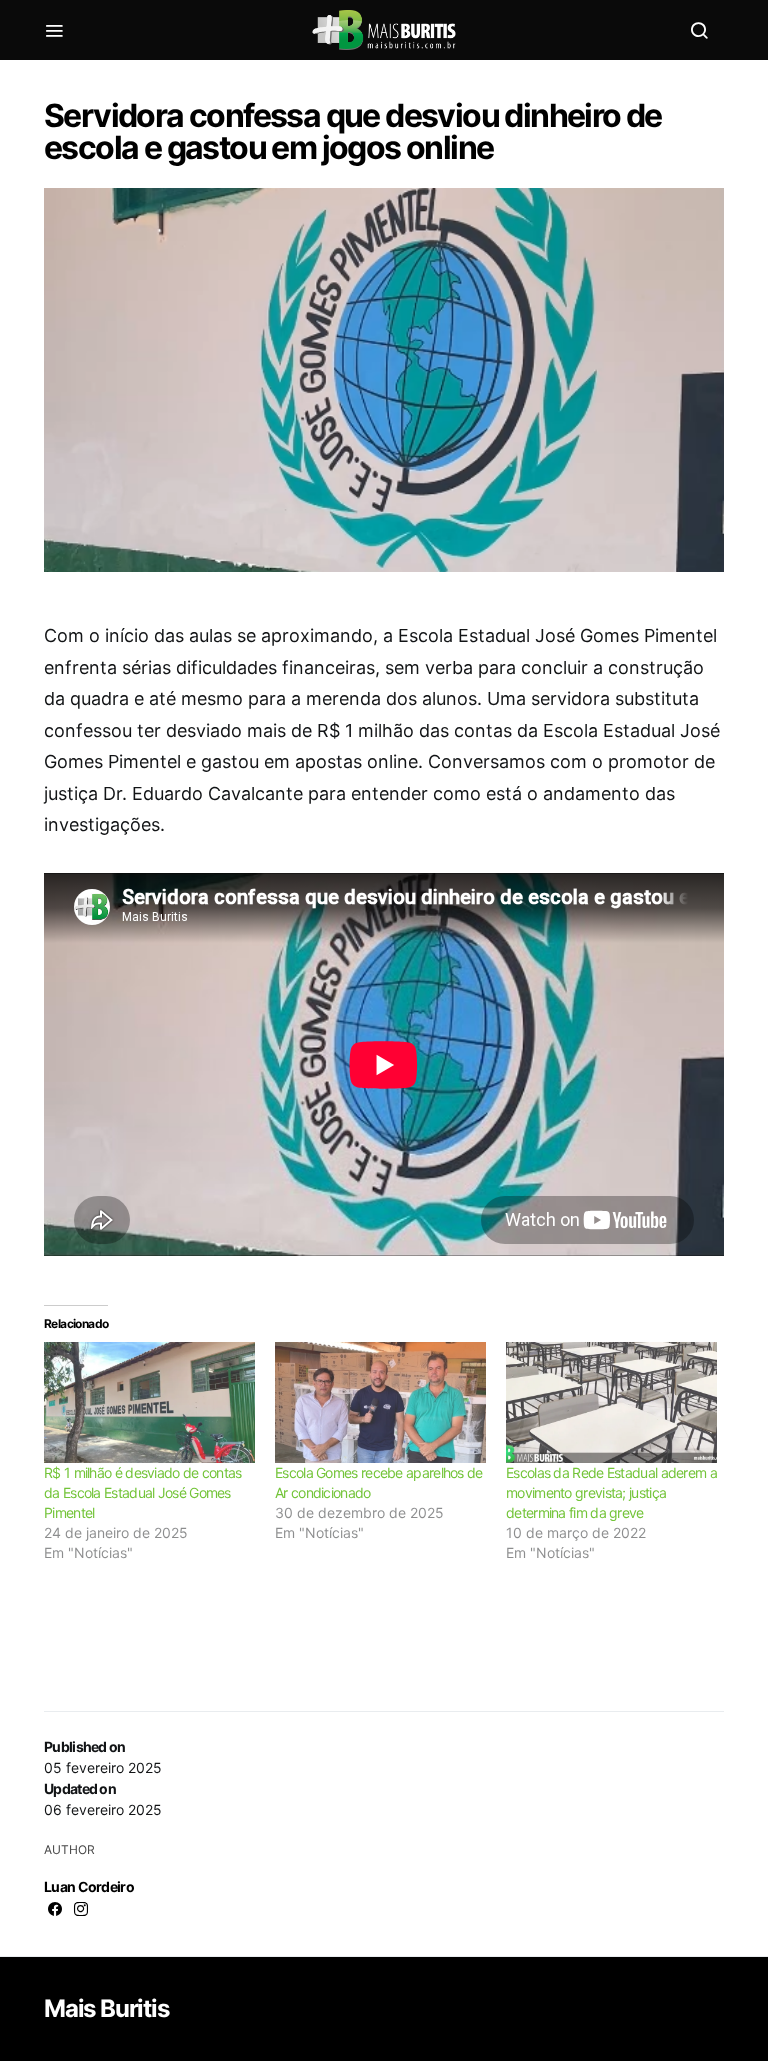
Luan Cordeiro (89, 1886)
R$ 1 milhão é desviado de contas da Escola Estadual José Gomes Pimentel (143, 1492)
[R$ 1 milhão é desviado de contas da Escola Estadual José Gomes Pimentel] (149, 1402)
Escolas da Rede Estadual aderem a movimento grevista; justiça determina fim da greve (611, 1492)
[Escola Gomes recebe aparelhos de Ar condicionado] (380, 1402)
